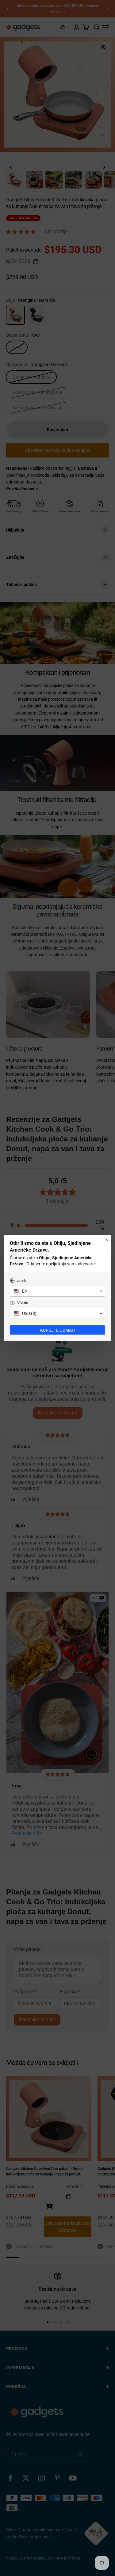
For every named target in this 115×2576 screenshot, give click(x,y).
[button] (57, 1291)
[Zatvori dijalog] (107, 1240)
